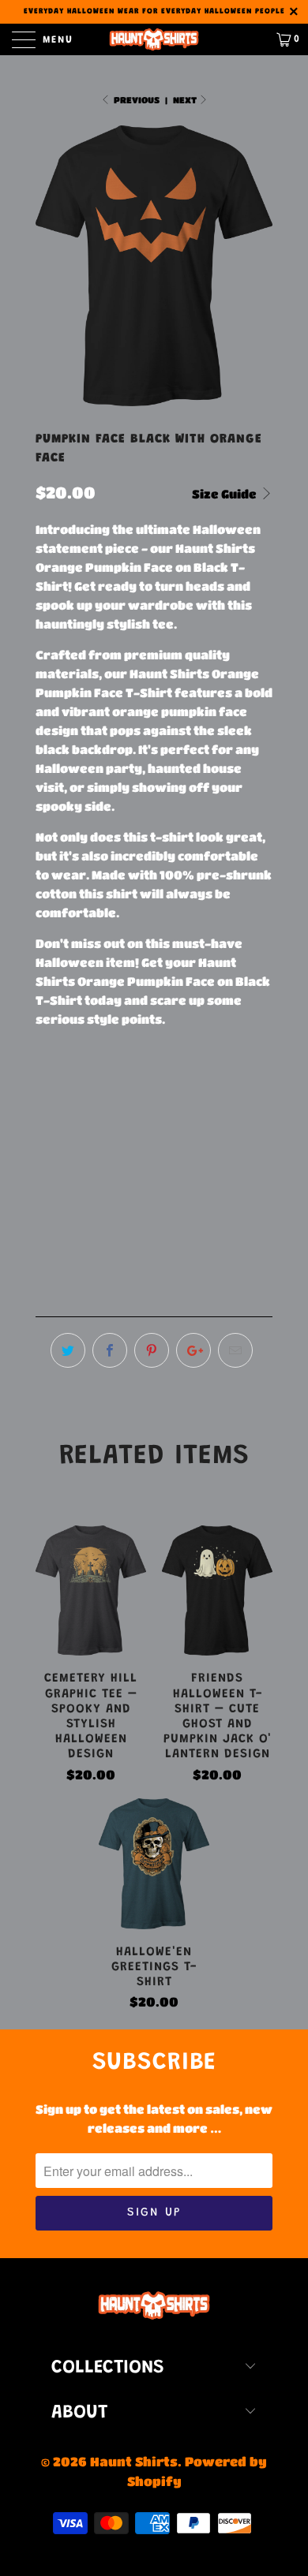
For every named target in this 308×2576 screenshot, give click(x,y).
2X (210, 1086)
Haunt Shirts (134, 2461)
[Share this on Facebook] (110, 1350)
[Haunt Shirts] (154, 39)
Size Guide (225, 494)
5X (92, 1125)
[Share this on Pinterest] (152, 1350)
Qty (46, 1200)
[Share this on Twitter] (68, 1350)
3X (250, 1086)
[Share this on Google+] (193, 1350)
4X (53, 1125)
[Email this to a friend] (235, 1350)
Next (186, 100)
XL (171, 1086)
